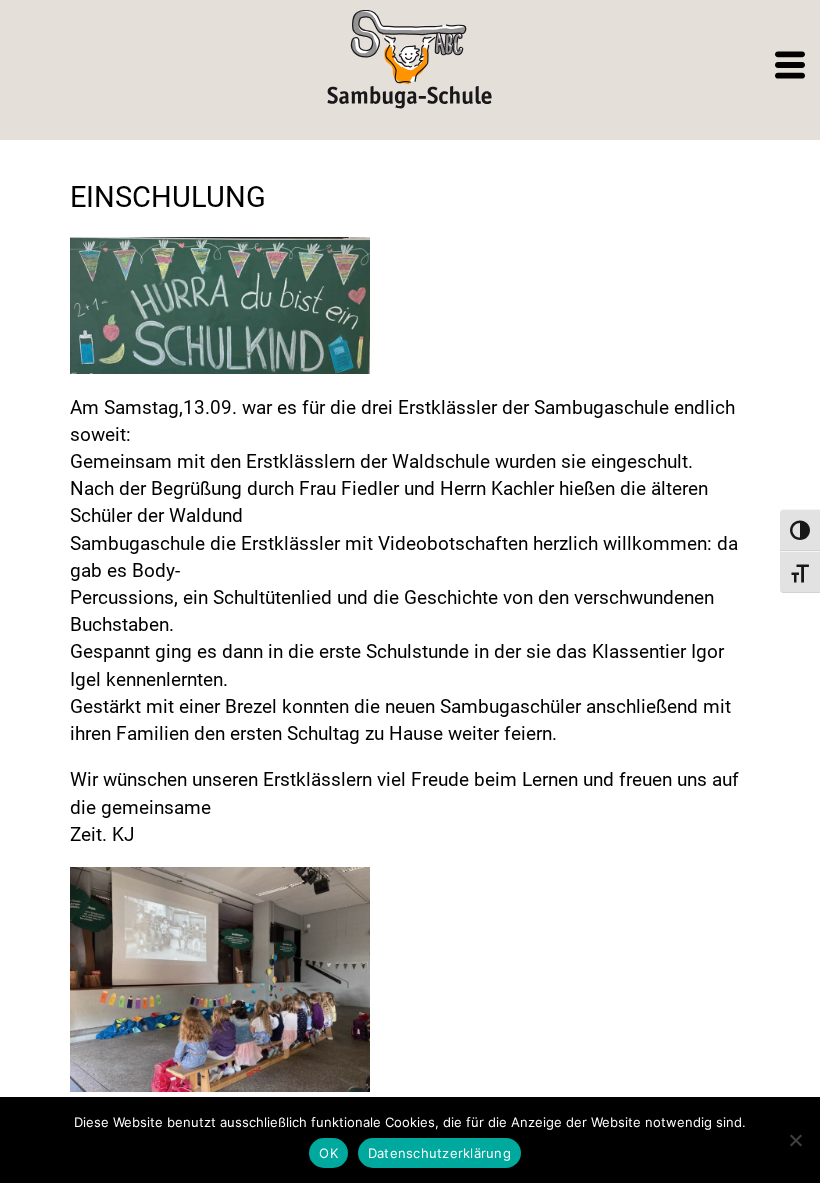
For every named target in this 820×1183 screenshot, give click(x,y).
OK (328, 1153)
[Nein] (795, 1140)
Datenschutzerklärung (439, 1153)
